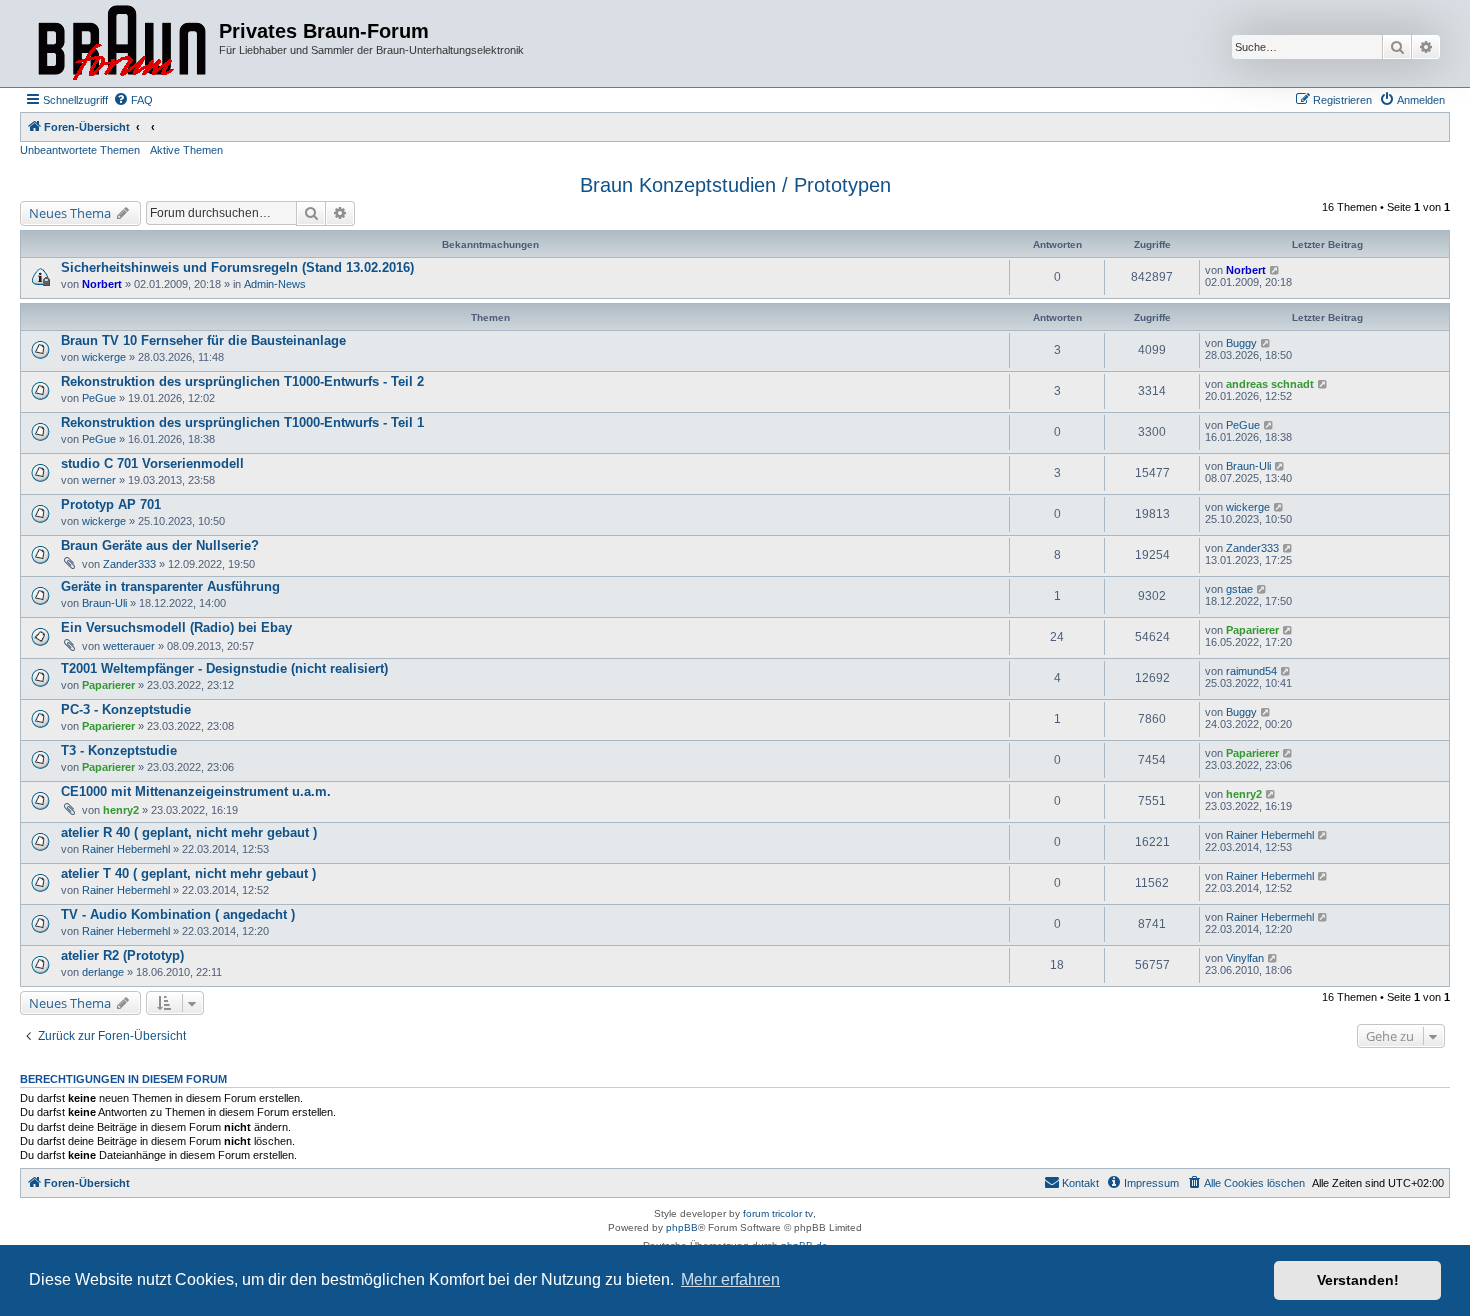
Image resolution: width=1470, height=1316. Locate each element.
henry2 (121, 810)
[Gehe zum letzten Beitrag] (1275, 270)
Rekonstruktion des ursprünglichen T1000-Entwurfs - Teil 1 (242, 422)
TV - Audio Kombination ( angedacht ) (178, 914)
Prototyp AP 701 (111, 504)
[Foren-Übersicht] (122, 43)
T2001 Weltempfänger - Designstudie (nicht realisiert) (224, 668)
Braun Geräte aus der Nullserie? (160, 545)
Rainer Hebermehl (126, 849)
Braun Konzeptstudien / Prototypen (735, 185)
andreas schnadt (1270, 384)
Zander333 (129, 564)
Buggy (1241, 343)
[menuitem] (133, 100)
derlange (103, 972)
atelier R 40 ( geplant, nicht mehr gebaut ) (189, 832)
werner (99, 480)
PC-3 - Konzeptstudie (126, 709)
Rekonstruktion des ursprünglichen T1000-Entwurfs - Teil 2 (242, 381)
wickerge (104, 357)
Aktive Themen (186, 150)
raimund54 (1251, 671)
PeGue (99, 398)
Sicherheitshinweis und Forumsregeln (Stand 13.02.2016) (237, 267)
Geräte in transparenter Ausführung (170, 586)
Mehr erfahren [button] (730, 1279)
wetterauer (129, 646)
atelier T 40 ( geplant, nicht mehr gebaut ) (188, 873)
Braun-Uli (1248, 466)
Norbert (102, 284)
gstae (1239, 589)
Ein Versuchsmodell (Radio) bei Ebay (176, 627)
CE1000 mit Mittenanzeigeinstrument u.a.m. (196, 791)
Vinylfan (1245, 958)
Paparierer (1252, 630)
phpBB (682, 1227)
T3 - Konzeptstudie (119, 750)
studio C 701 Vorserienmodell (152, 463)
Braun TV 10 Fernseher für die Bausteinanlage (203, 340)
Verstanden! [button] (1358, 1280)
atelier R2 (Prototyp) (122, 955)
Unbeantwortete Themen (80, 150)
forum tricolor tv (778, 1213)
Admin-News (275, 284)
